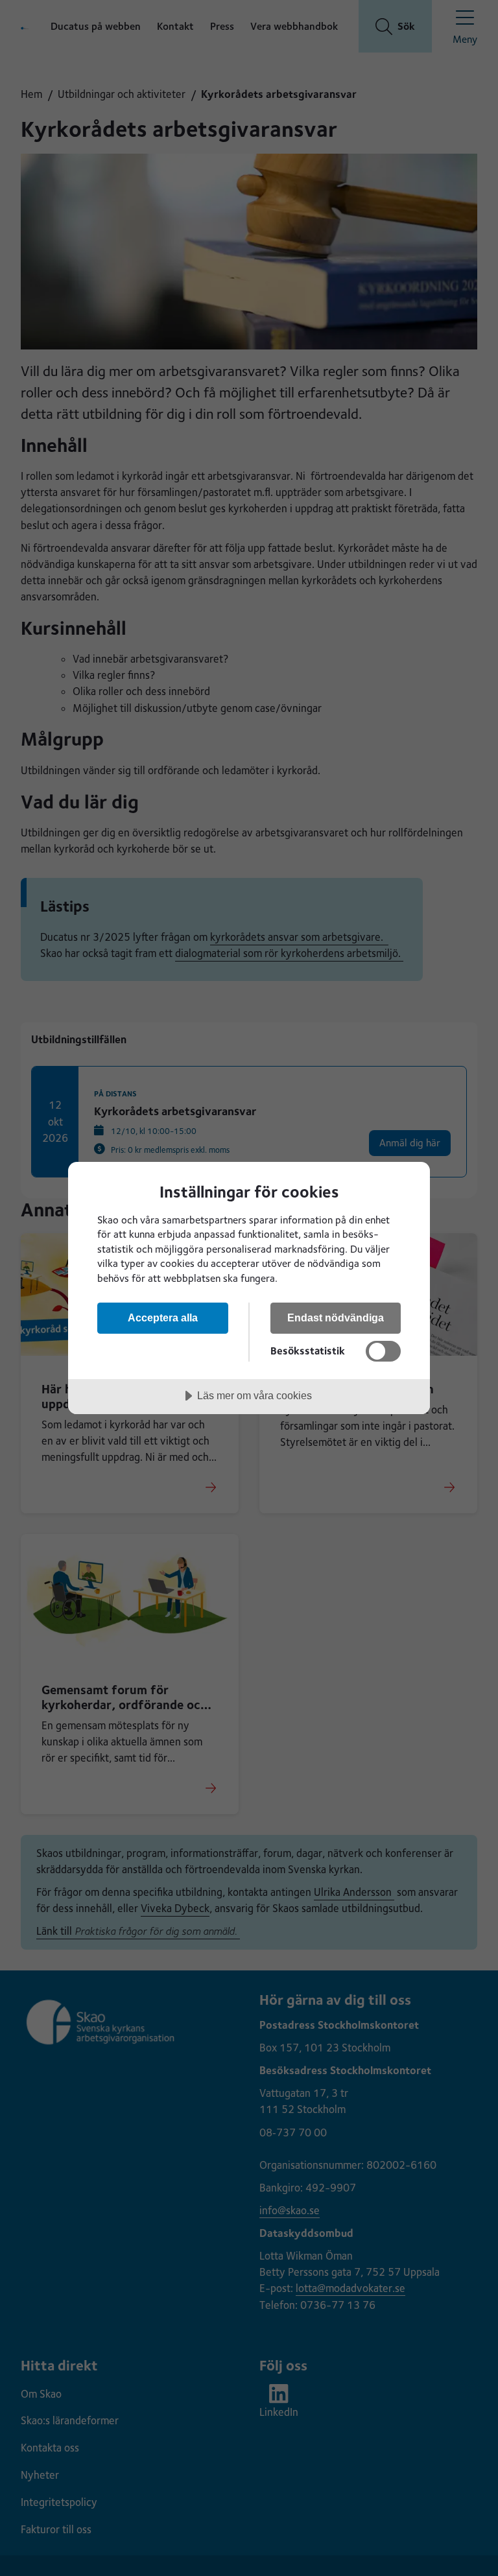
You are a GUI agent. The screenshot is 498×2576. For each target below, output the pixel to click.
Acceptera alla (163, 1318)
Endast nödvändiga (336, 1318)
